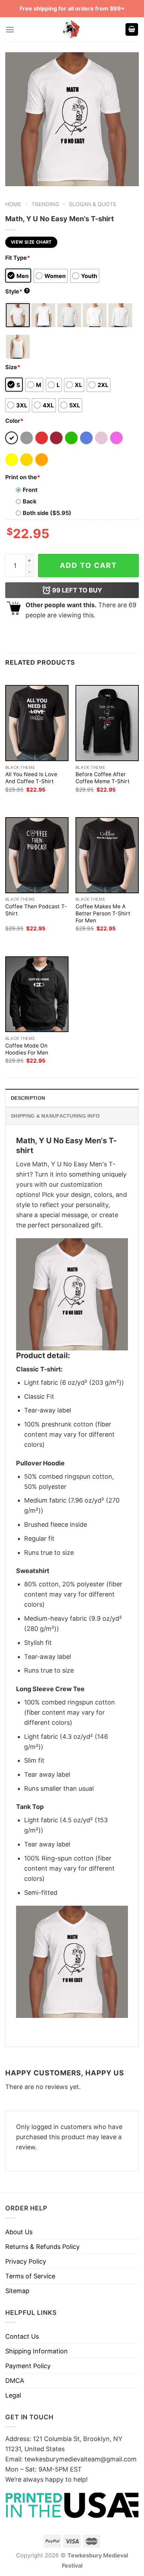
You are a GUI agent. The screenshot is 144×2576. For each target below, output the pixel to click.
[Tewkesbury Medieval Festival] (72, 29)
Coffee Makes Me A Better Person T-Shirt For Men (103, 913)
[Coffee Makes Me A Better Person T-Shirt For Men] (107, 855)
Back (30, 501)
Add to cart (88, 565)
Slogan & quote (93, 204)
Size (13, 367)
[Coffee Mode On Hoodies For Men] (37, 994)
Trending (45, 204)
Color (14, 421)
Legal (13, 2395)
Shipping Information (37, 2351)
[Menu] (10, 30)
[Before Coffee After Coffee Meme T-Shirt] (107, 723)
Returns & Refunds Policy (42, 2247)
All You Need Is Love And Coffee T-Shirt (31, 778)
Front (30, 490)
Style (17, 291)
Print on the (23, 477)
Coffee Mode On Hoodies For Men (27, 1049)
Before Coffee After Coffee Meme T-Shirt (103, 778)
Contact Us (22, 2336)
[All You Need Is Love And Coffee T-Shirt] (37, 723)
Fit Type (18, 258)
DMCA (15, 2381)
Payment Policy (28, 2366)
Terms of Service (30, 2276)
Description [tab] (28, 1098)
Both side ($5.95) (47, 513)
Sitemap (17, 2291)
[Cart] (132, 30)
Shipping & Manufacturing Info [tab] (55, 1116)
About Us (19, 2232)
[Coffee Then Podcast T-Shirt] (37, 855)
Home (13, 204)
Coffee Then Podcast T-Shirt (36, 910)
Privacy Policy (26, 2261)
